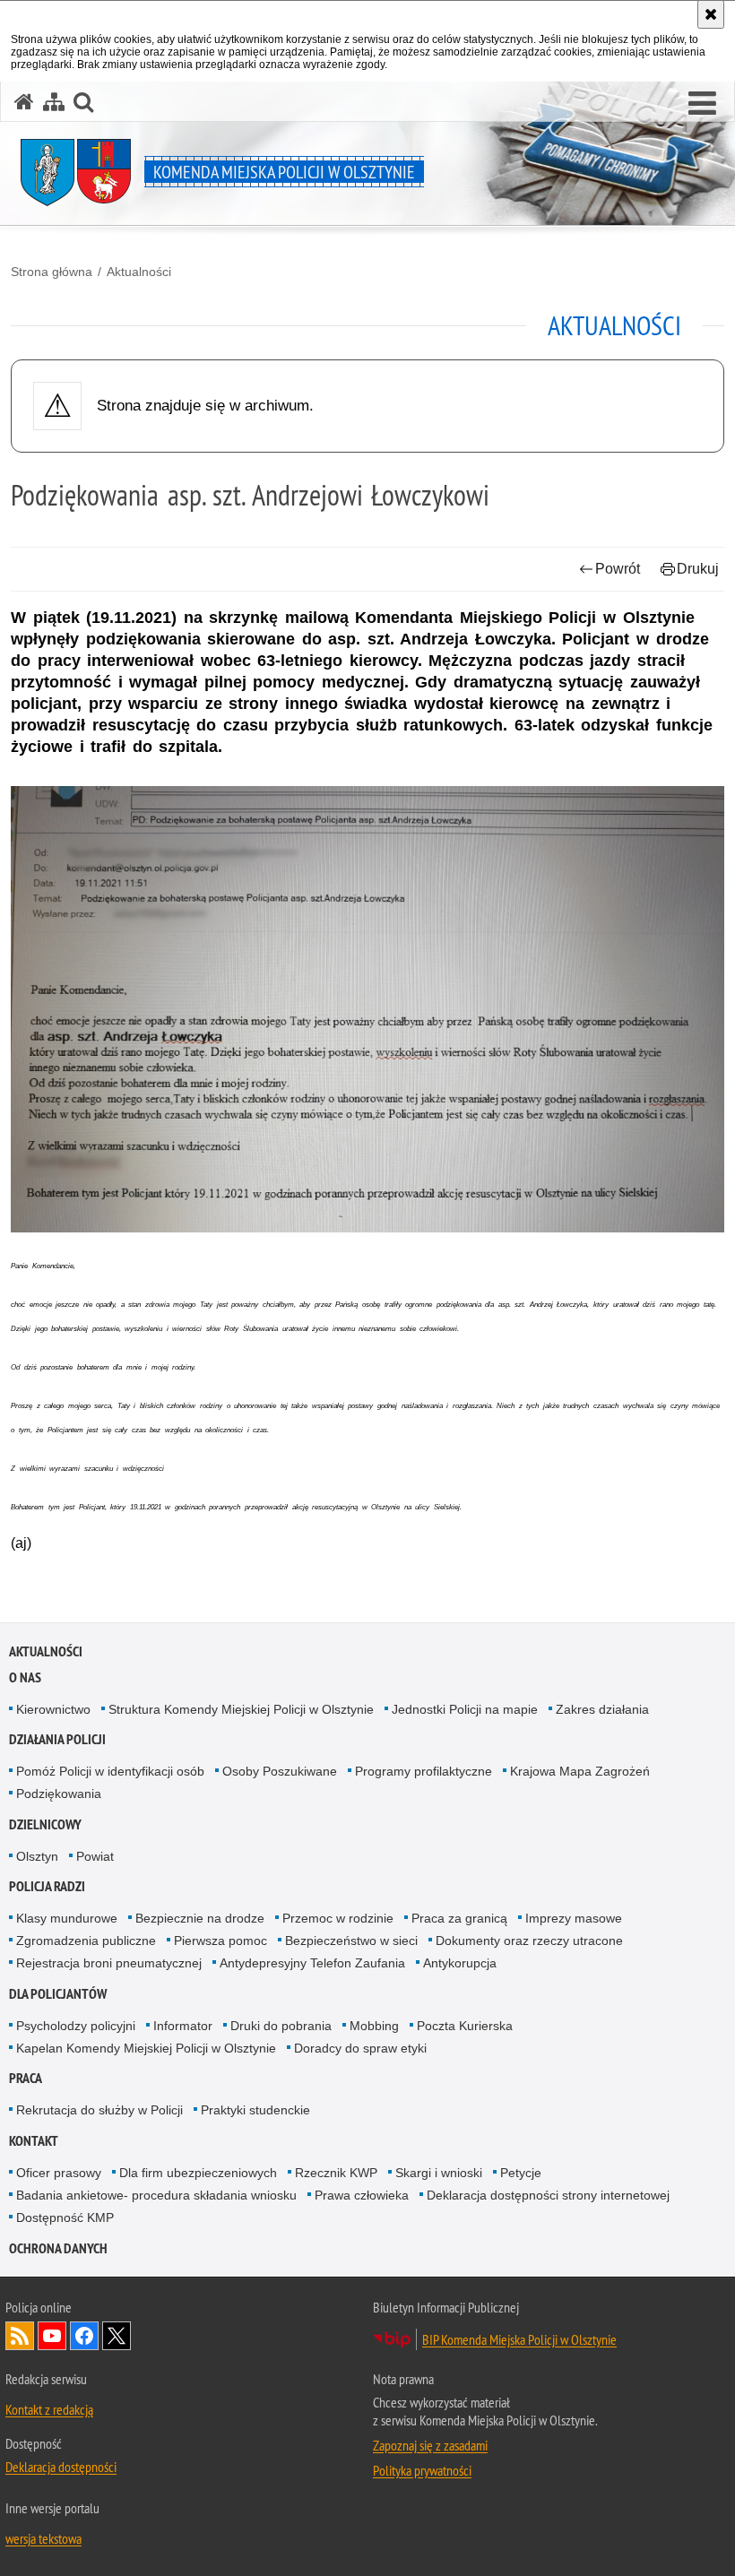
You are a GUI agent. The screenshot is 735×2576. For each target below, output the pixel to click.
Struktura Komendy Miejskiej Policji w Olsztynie (241, 1709)
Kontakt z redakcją (49, 2409)
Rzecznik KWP (336, 2173)
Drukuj (698, 569)
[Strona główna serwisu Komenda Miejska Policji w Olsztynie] (24, 102)
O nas (25, 1677)
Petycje (521, 2173)
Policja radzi (47, 1886)
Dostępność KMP (65, 2217)
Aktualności (139, 272)
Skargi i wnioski (439, 2173)
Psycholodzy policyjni (76, 2026)
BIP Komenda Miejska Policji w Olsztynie (519, 2339)
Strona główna (52, 272)
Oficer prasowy (59, 2173)
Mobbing (374, 2026)
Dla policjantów (58, 1994)
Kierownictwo (53, 1709)
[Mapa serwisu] (54, 102)
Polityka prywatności (422, 2470)
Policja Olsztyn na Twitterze (117, 2336)
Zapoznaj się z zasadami (430, 2445)
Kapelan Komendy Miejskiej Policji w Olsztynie (146, 2048)
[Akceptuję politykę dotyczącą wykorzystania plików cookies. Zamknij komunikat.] (711, 14)
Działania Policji (57, 1739)
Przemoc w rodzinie (338, 1918)
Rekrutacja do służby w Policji (99, 2110)
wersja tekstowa (43, 2538)
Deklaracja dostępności (61, 2467)
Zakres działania (602, 1709)
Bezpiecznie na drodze (200, 1918)
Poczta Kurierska (465, 2026)
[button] (702, 104)
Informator (183, 2026)
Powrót (618, 569)
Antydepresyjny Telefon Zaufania (312, 1963)
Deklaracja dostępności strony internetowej (548, 2195)
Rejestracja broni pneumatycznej (109, 1963)
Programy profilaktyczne (424, 1771)
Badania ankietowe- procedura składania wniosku (156, 2195)
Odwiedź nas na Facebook (84, 2336)
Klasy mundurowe (67, 1918)
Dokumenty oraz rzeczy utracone (529, 1941)
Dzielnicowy (45, 1824)
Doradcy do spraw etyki (360, 2048)
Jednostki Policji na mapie (465, 1709)
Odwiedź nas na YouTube (52, 2336)
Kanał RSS (20, 2336)
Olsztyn (37, 1856)
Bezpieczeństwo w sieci (351, 1941)
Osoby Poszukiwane (280, 1771)
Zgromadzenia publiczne (86, 1941)
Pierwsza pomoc (220, 1941)
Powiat (95, 1856)
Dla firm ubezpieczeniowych (198, 2173)
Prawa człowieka (362, 2195)
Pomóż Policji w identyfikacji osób (110, 1771)
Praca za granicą (459, 1918)
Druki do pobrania (281, 2026)
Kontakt (34, 2141)
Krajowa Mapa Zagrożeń (580, 1771)
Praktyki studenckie (255, 2110)
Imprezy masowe (574, 1918)
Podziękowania (59, 1794)
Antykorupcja (460, 1963)
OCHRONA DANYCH (58, 2248)
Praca (26, 2078)
